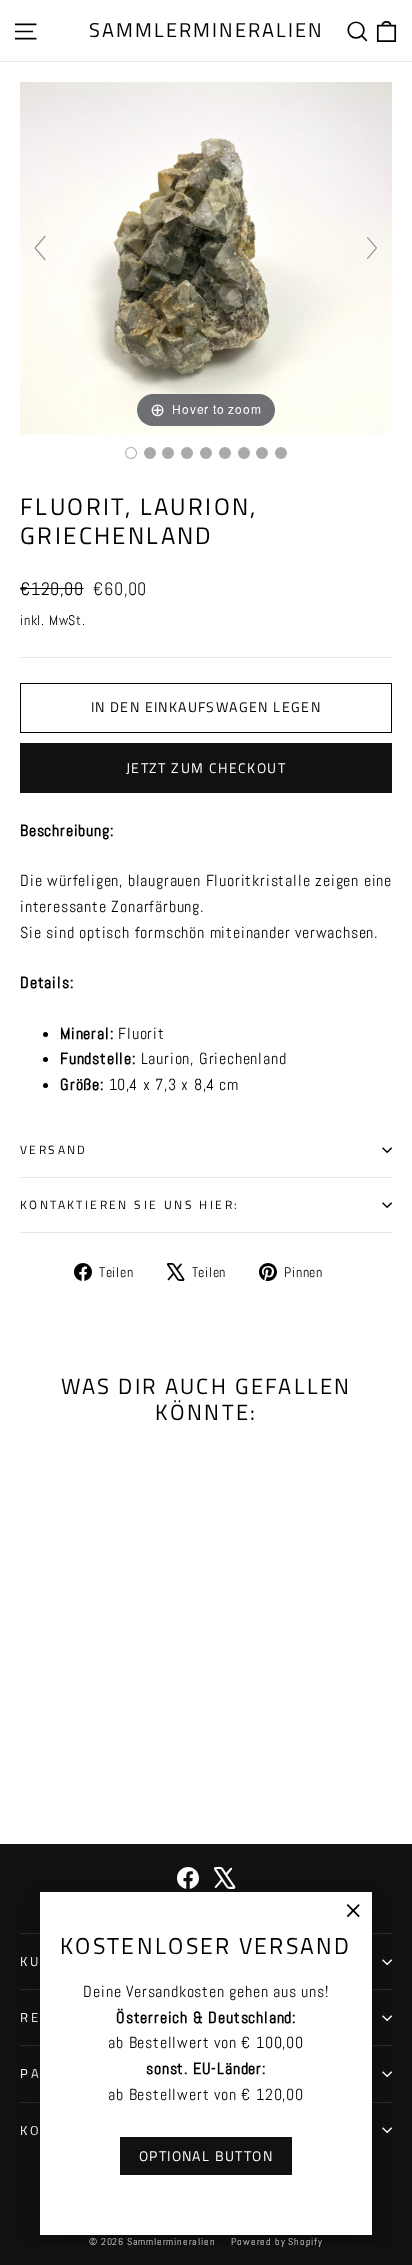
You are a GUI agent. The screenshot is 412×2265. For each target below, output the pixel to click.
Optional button (206, 2155)
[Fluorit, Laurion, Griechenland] (131, 453)
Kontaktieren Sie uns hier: (129, 1204)
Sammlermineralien (206, 29)
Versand (54, 1149)
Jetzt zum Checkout (206, 767)
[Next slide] (372, 248)
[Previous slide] (40, 248)
